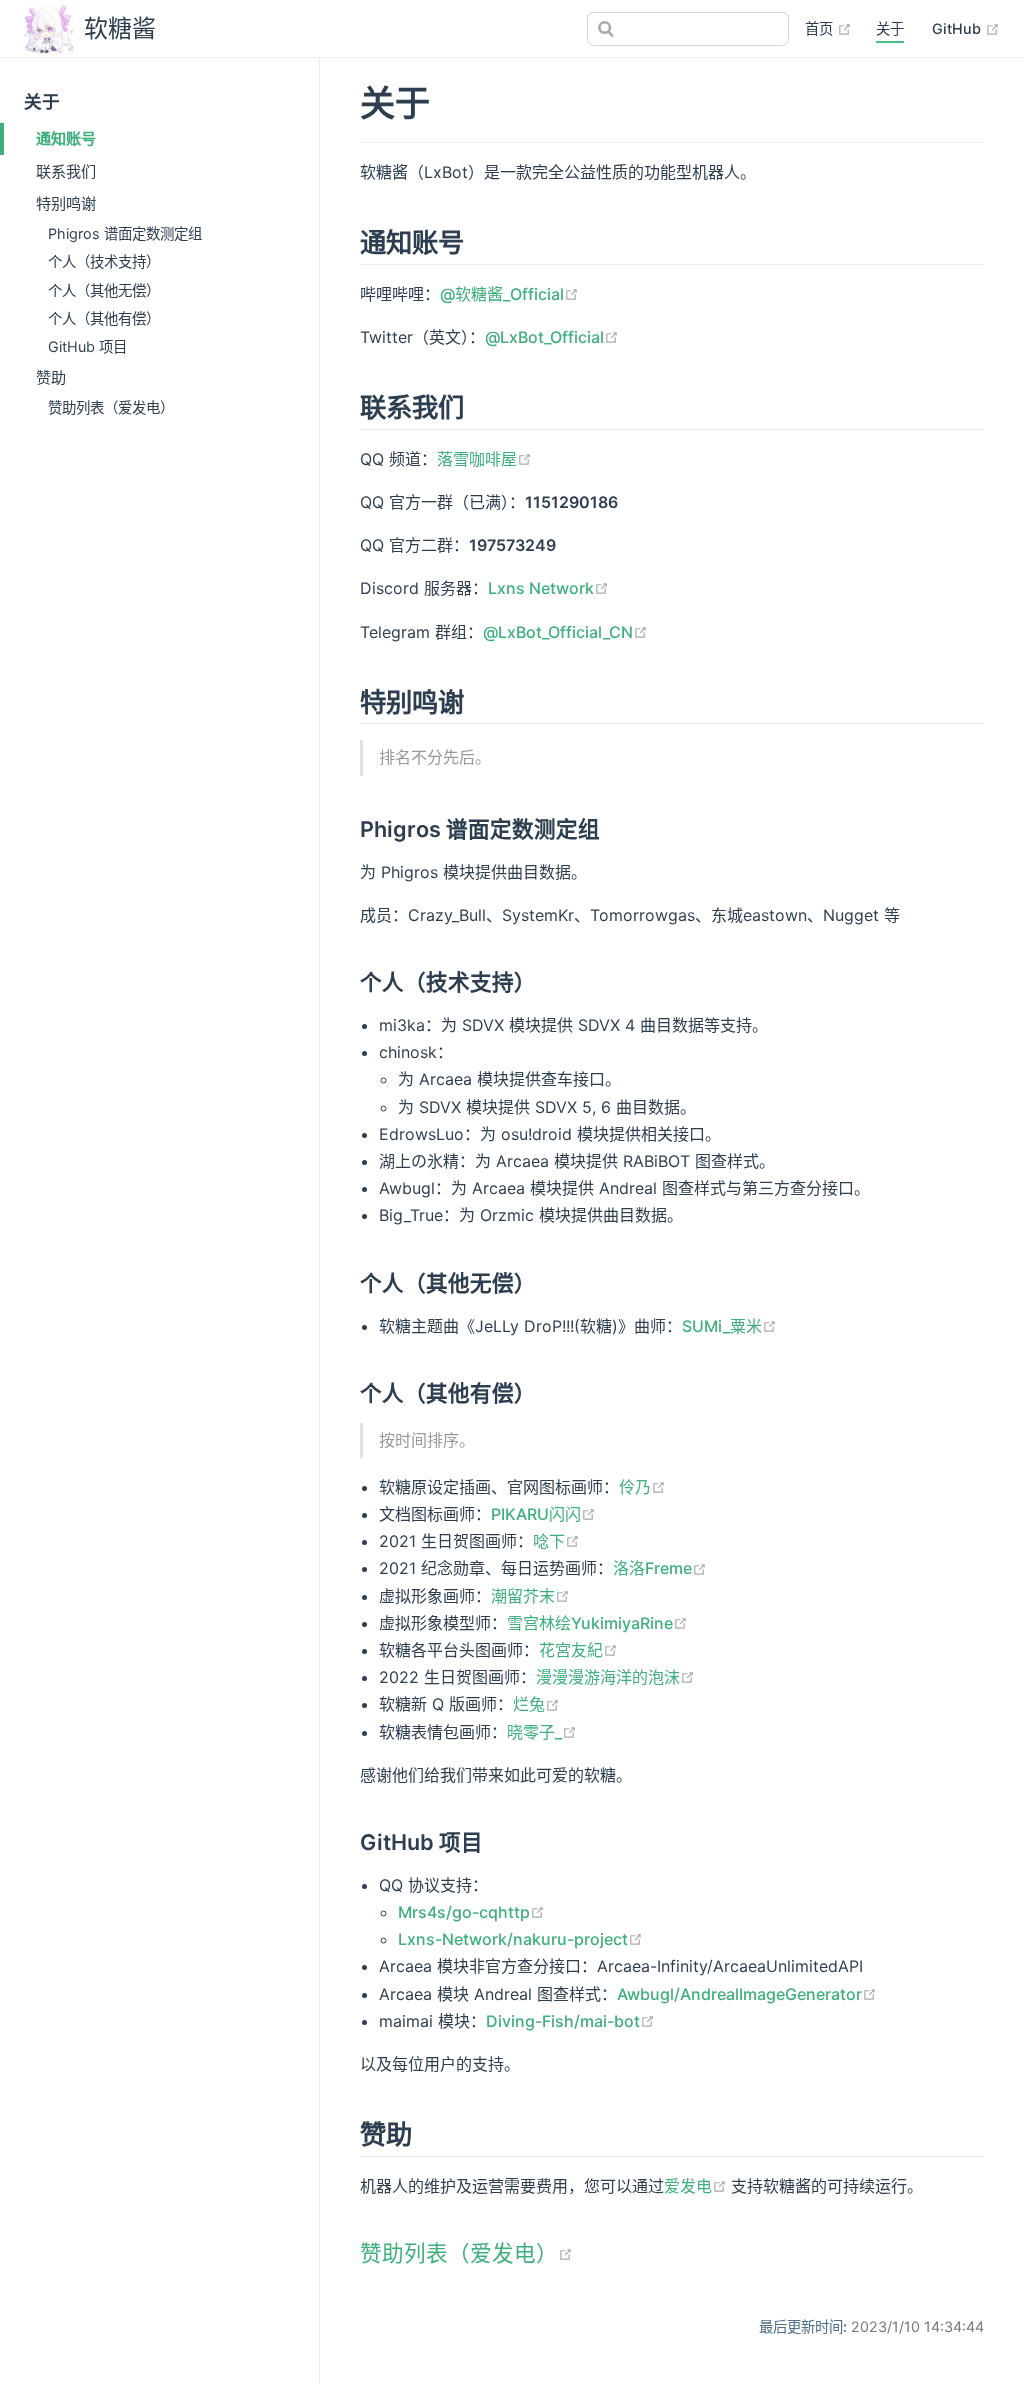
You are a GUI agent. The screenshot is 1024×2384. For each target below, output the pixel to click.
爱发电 (697, 2186)
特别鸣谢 (66, 203)
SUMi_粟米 (729, 1326)
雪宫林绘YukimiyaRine (597, 1623)
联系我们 (66, 171)
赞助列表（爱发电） (111, 407)
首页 (828, 28)
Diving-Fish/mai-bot (570, 2021)
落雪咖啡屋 (484, 459)
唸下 (556, 1541)
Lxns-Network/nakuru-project (520, 1939)
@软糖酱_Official (509, 294)
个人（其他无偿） (104, 290)
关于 (890, 28)
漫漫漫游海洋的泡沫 (615, 1677)
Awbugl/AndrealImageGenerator (747, 1994)
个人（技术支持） (104, 261)
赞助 (51, 377)
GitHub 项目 (87, 346)
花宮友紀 (578, 1650)
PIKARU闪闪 (543, 1514)
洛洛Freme (660, 1568)
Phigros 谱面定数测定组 (125, 233)
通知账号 (66, 138)
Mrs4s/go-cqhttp (471, 1912)
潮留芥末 (530, 1596)
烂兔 (536, 1704)
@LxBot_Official (552, 337)
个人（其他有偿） (104, 318)
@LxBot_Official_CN (565, 632)
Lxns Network (548, 588)
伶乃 (642, 1487)
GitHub (966, 28)
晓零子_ (542, 1732)
